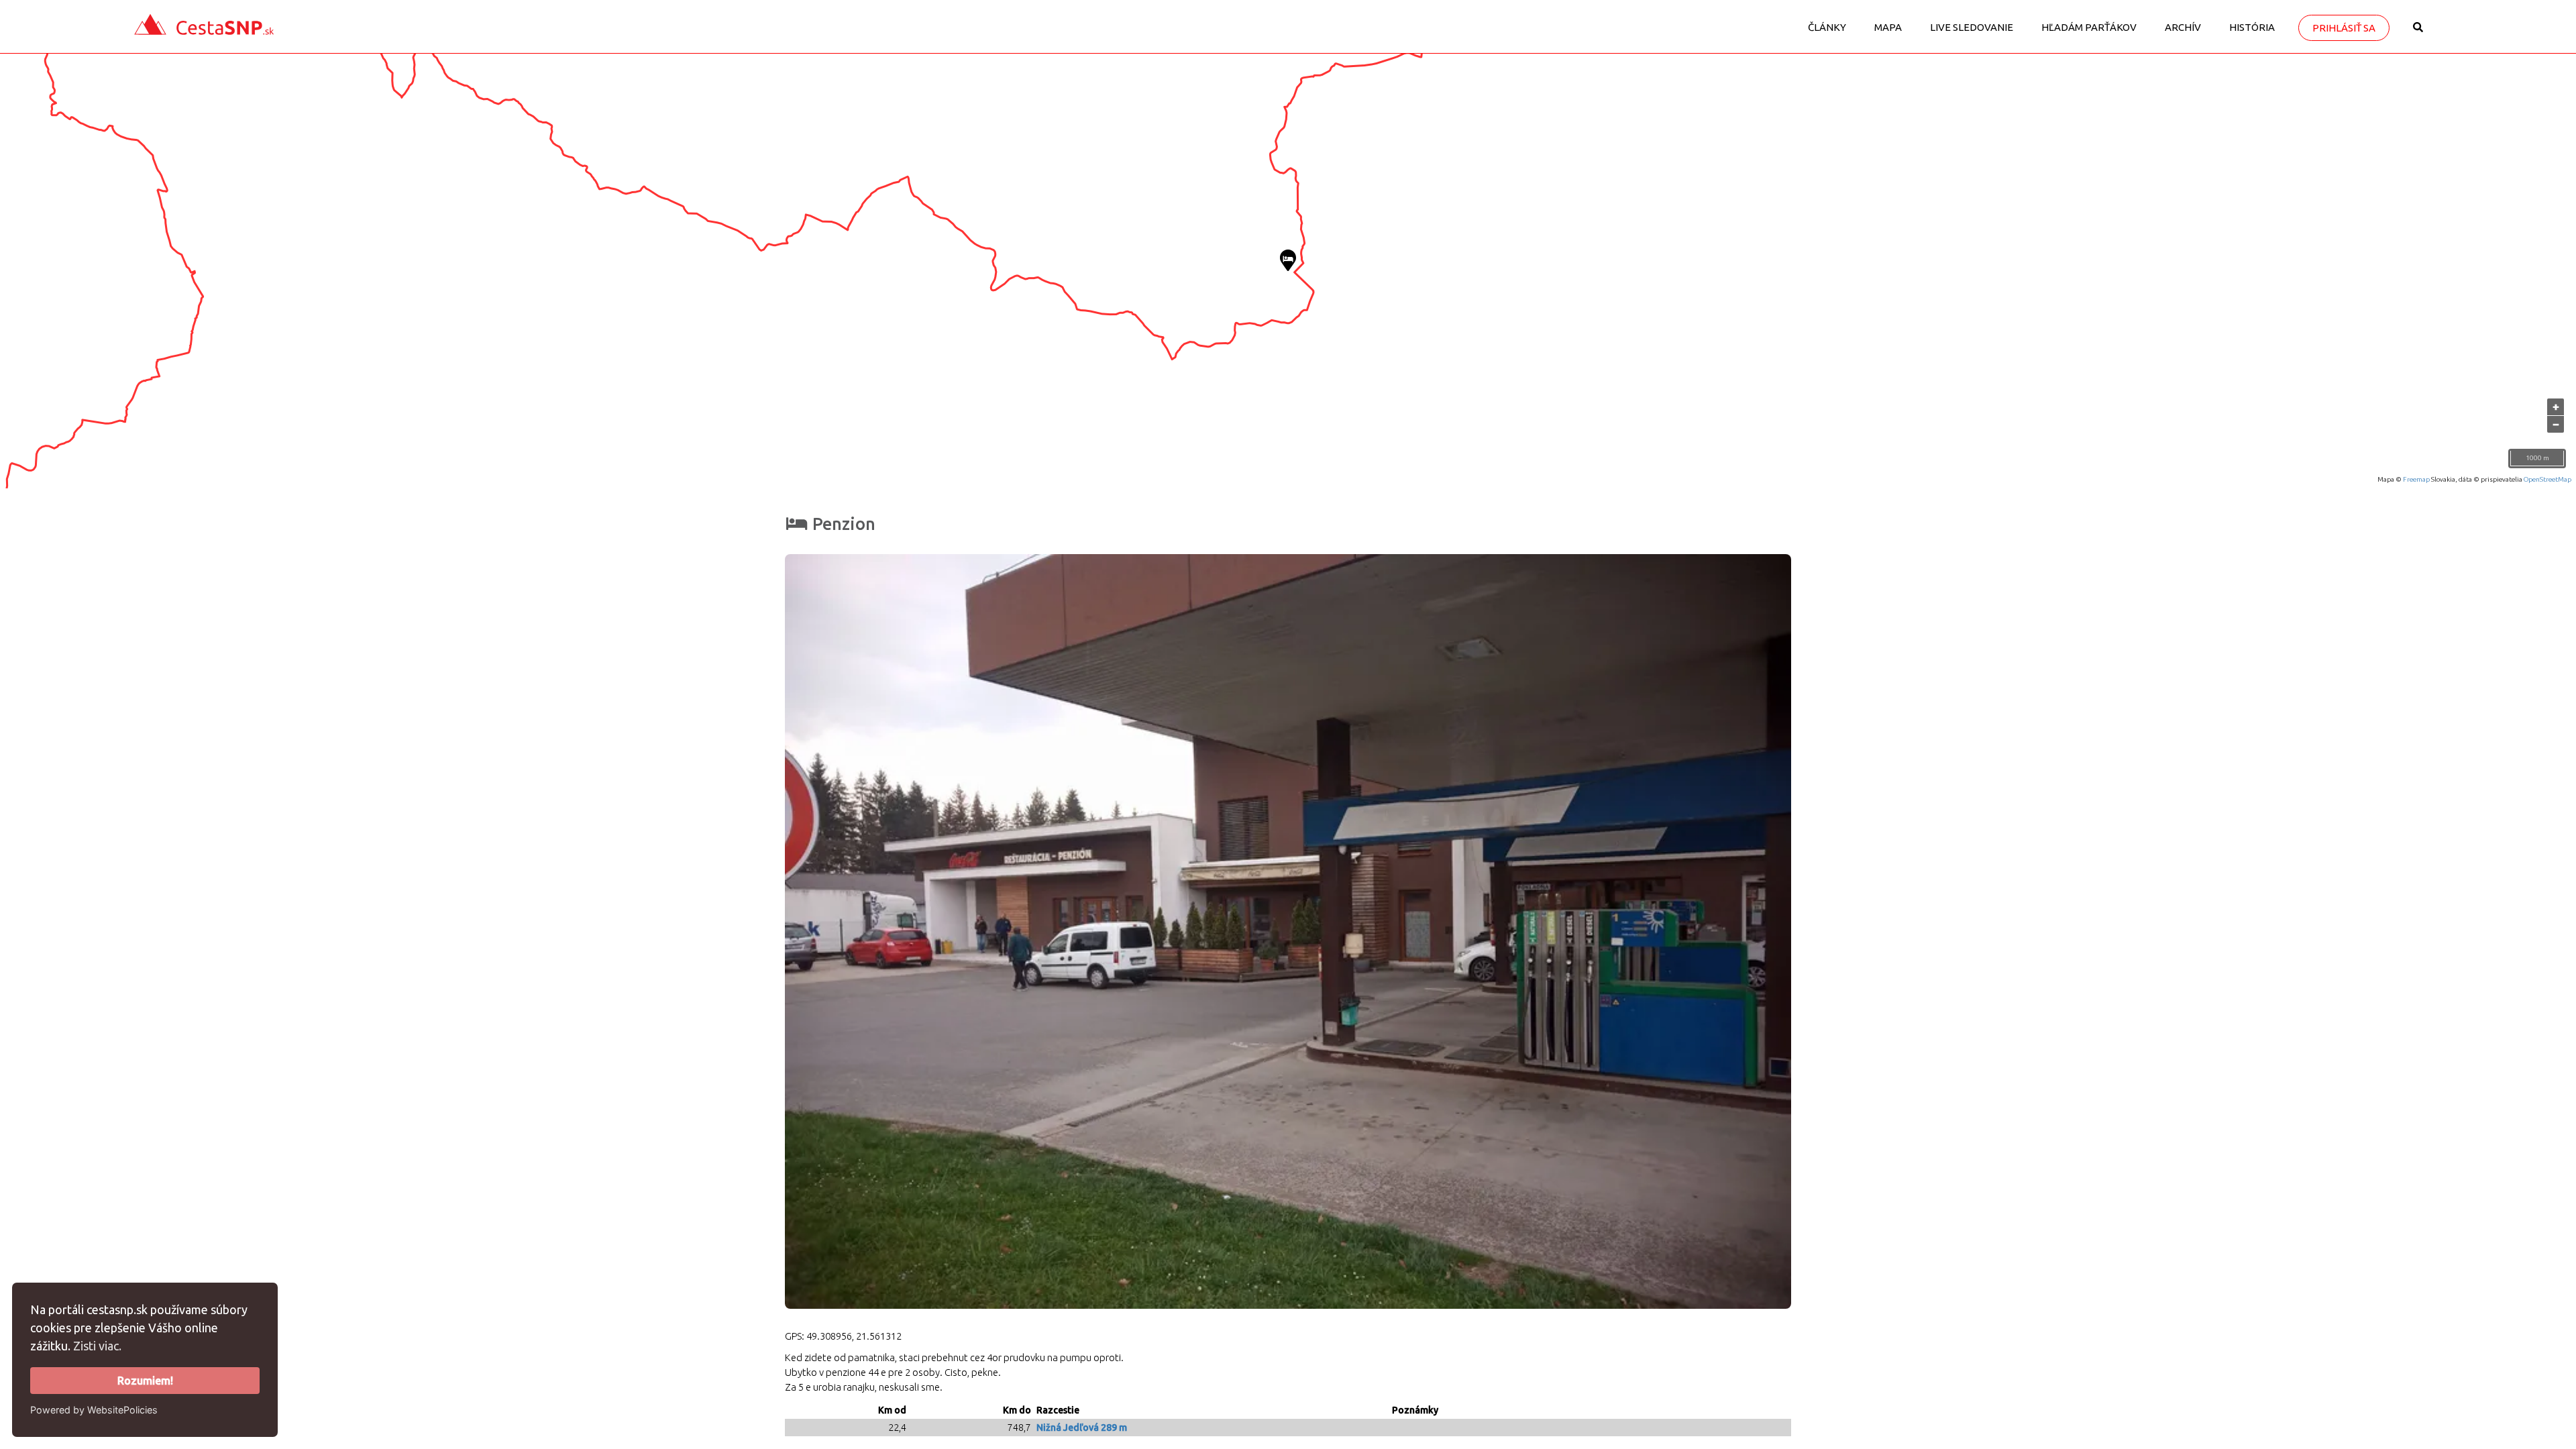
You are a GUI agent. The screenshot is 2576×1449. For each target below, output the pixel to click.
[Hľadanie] (2418, 32)
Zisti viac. (97, 1346)
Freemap (2416, 479)
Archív (2183, 27)
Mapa (1888, 27)
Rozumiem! (145, 1381)
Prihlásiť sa (2344, 28)
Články (1827, 27)
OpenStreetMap (2547, 479)
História (2252, 27)
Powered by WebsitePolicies (94, 1410)
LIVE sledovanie (1972, 27)
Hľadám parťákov (2089, 27)
